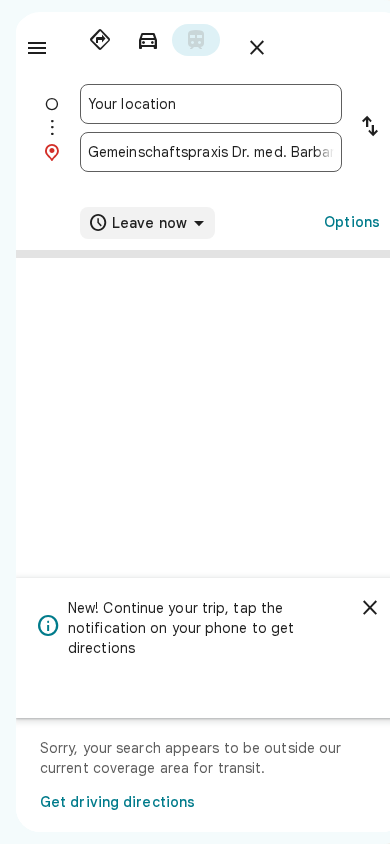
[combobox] (211, 104)
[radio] (100, 40)
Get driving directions (117, 802)
